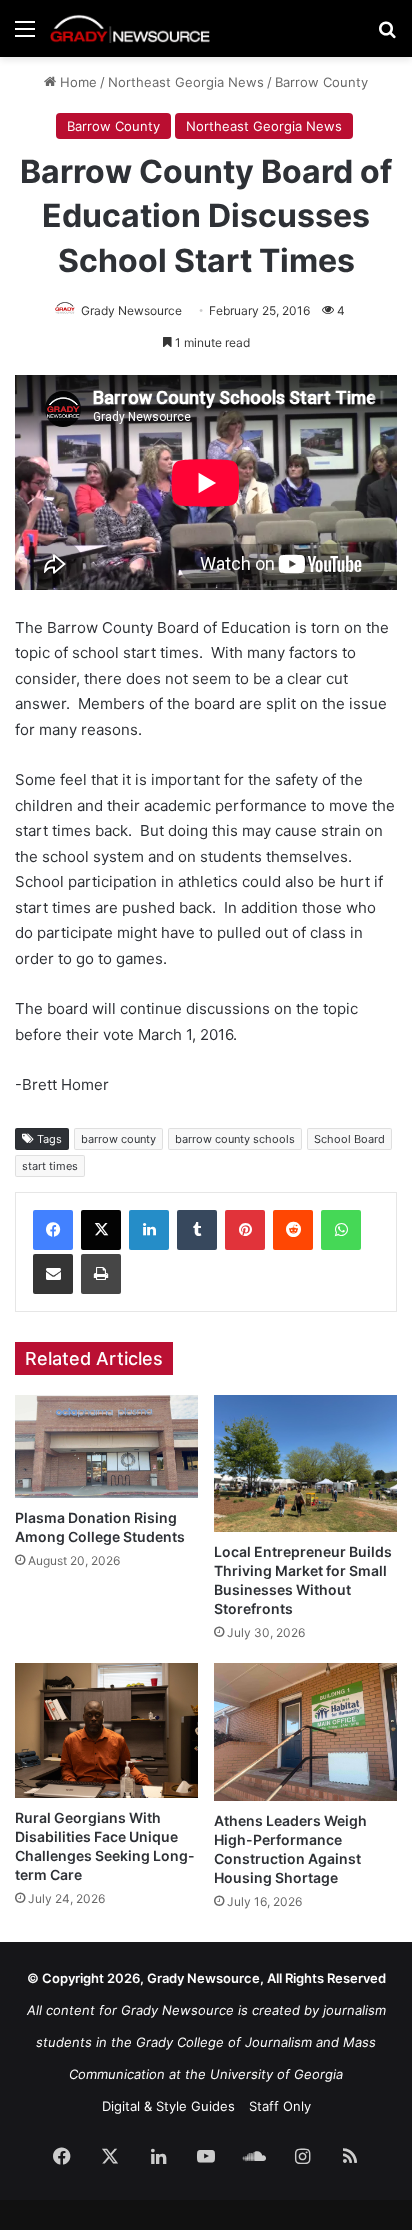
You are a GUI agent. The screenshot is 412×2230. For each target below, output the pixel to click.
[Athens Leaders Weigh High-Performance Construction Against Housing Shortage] (305, 1731)
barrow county (118, 1139)
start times (50, 1166)
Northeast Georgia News (186, 82)
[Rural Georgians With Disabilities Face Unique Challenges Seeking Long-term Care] (106, 1730)
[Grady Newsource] (130, 28)
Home (76, 82)
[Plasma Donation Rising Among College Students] (106, 1446)
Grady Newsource (131, 310)
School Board (349, 1139)
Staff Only (280, 2106)
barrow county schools (235, 1139)
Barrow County (321, 82)
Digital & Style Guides (168, 2106)
